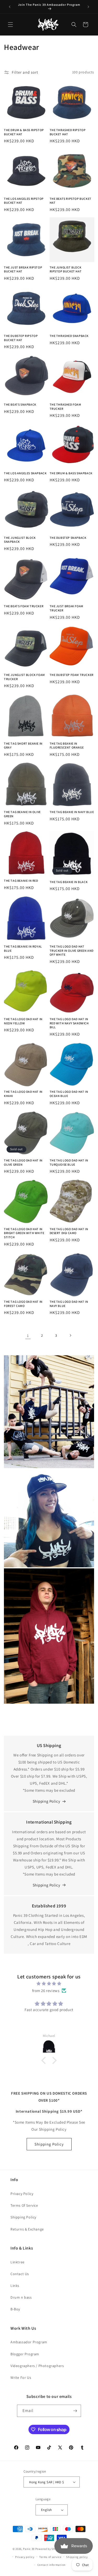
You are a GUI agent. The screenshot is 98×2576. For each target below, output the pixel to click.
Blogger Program (25, 2354)
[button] (10, 25)
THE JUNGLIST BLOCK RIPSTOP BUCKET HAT (66, 269)
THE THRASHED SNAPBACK (69, 336)
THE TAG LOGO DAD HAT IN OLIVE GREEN (23, 1162)
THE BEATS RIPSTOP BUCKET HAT (71, 201)
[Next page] (70, 1335)
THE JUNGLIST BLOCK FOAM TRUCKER (24, 677)
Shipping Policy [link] (47, 1885)
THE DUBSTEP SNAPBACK (68, 538)
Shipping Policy (47, 1801)
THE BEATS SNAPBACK (20, 404)
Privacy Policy (22, 2194)
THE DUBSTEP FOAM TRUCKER (72, 675)
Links (15, 2286)
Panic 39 (29, 2549)
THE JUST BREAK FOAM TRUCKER (67, 608)
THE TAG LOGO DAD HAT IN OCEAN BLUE (69, 1094)
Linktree (18, 2262)
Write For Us (21, 2378)
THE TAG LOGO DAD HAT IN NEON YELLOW (23, 1021)
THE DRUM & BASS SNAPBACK (71, 473)
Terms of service (50, 2557)
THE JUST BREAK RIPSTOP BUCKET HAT (23, 269)
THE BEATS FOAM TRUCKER (24, 606)
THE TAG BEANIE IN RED (21, 881)
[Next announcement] (88, 7)
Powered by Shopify (49, 2549)
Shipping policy (77, 2557)
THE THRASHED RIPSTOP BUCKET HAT (68, 132)
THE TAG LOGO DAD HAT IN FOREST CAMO (23, 1304)
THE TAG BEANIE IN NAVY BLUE (72, 812)
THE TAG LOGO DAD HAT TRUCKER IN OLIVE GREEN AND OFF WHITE (72, 950)
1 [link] (28, 1336)
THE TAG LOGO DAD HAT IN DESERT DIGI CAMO (69, 1231)
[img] (49, 1984)
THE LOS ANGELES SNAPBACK (25, 473)
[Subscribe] (75, 2411)
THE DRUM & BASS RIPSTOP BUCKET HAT (24, 132)
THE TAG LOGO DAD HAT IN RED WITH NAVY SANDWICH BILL (69, 1023)
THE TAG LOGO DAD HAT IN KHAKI (23, 1094)
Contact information (51, 2565)
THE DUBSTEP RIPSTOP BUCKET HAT (21, 338)
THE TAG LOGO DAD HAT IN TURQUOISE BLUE (69, 1162)
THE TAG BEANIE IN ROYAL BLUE (23, 948)
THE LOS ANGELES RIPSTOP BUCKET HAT (24, 201)
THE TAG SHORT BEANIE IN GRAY (23, 746)
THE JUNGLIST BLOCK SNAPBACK (20, 540)
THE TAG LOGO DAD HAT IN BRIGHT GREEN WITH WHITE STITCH (24, 1233)
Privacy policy (25, 2557)
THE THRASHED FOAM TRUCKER (65, 407)
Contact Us (20, 2274)
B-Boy (15, 2309)
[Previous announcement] (10, 7)
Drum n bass (21, 2297)
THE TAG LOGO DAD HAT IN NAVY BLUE (69, 1304)
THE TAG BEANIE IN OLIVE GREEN (22, 814)
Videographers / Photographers (37, 2366)
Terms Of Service (24, 2205)
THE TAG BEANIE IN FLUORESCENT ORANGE (67, 746)
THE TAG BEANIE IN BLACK (69, 882)
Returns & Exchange (27, 2229)
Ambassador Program (29, 2342)
